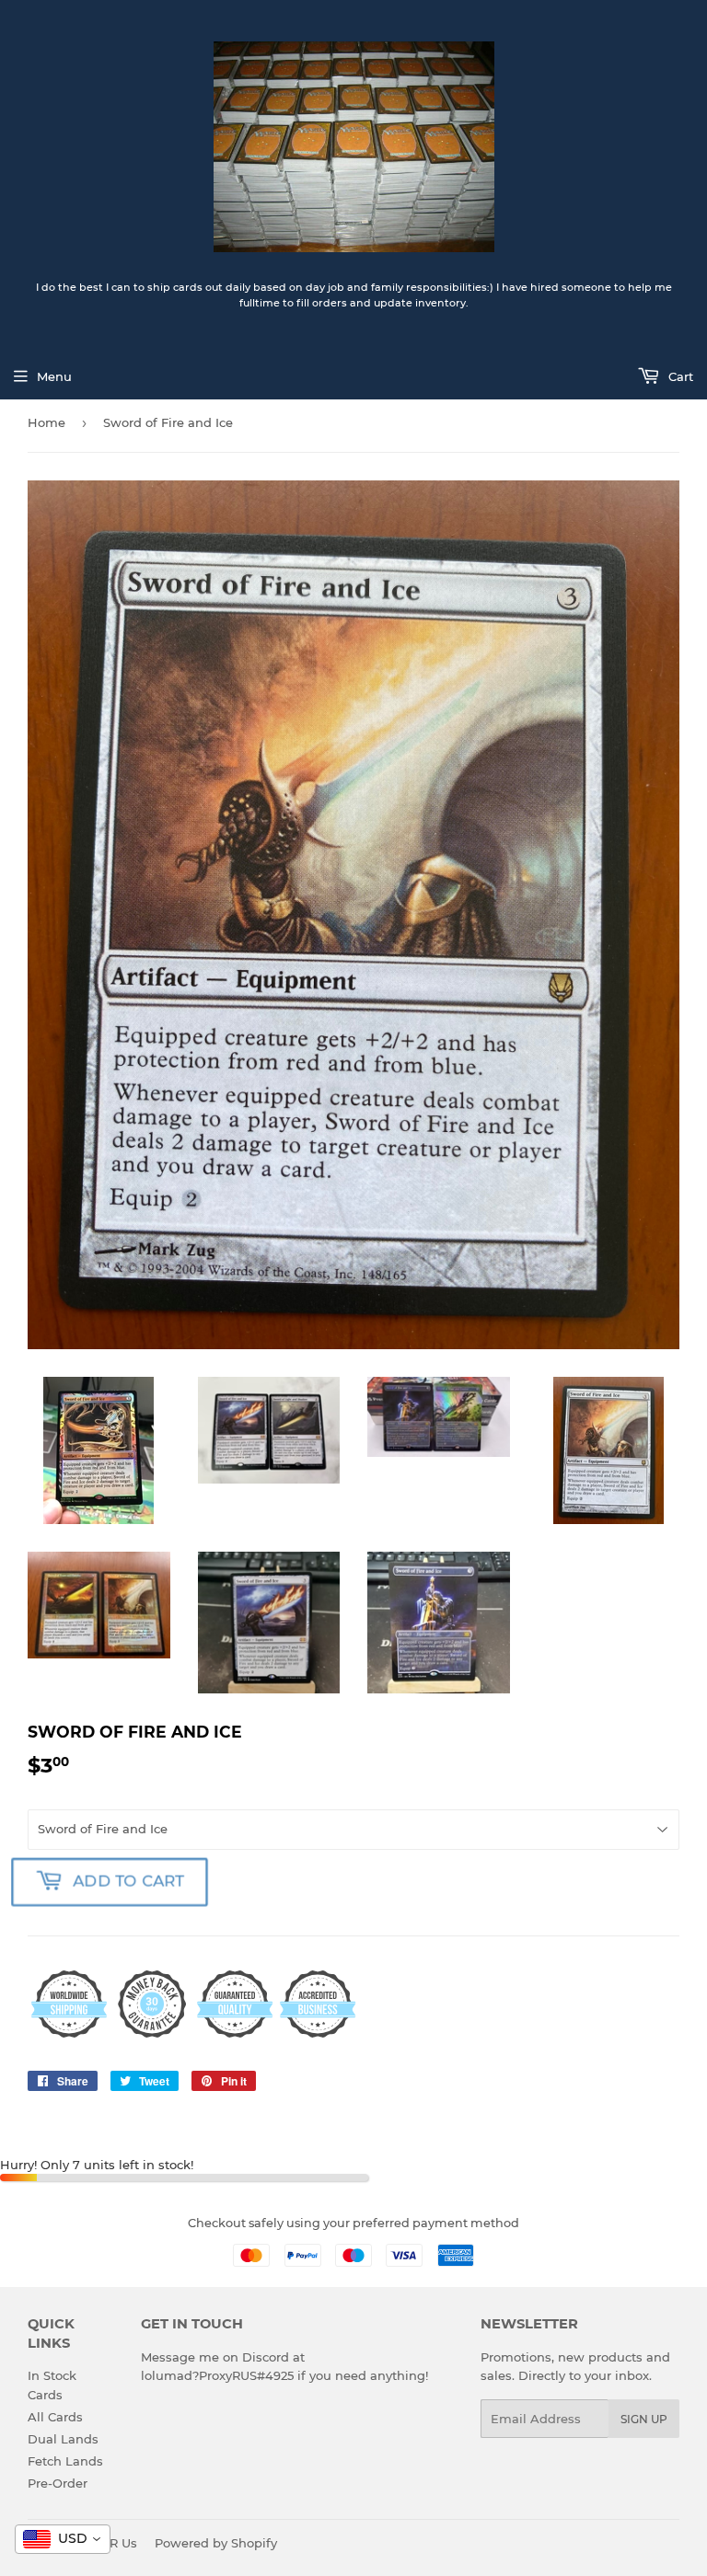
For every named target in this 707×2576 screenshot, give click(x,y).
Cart (679, 376)
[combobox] (63, 2539)
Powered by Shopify (216, 2543)
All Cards (55, 2417)
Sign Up (644, 2419)
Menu (54, 376)
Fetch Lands (65, 2461)
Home (46, 422)
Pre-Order (58, 2483)
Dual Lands (63, 2439)
